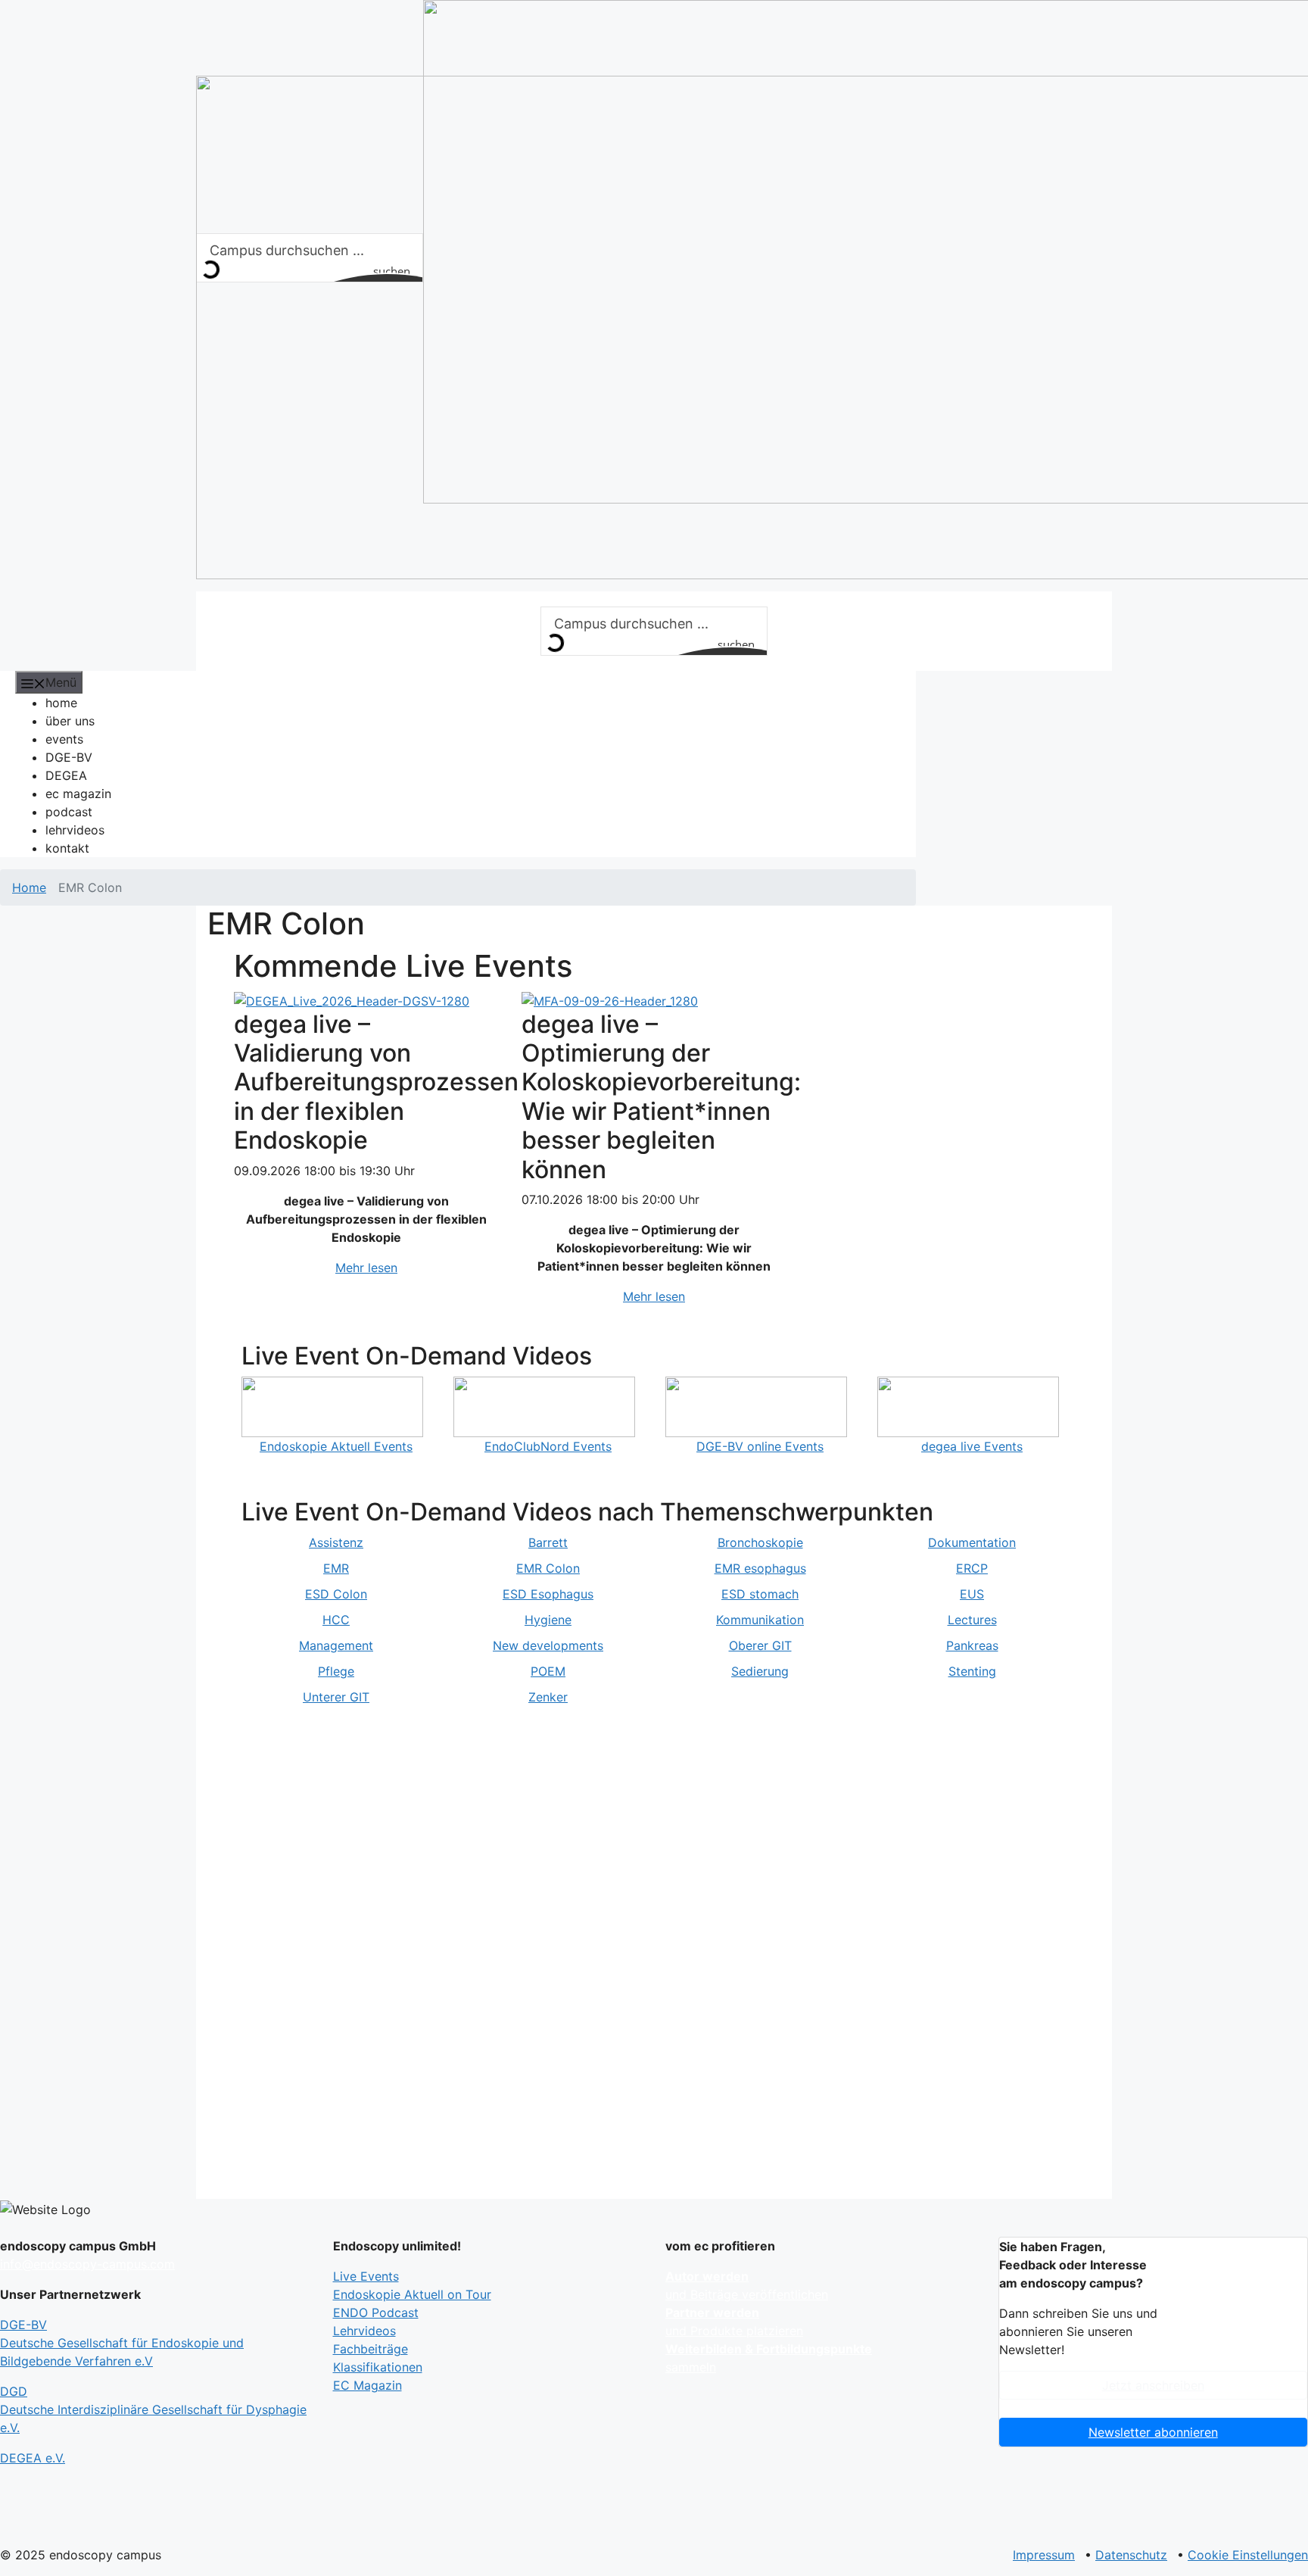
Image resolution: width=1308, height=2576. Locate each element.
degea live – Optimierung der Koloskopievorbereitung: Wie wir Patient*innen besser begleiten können (661, 1097)
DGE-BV (69, 757)
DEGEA (66, 775)
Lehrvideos (364, 2331)
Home (29, 887)
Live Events (366, 2276)
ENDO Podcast (376, 2312)
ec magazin (78, 794)
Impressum (1044, 2555)
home (61, 703)
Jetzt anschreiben (1153, 2385)
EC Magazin (367, 2385)
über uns (70, 721)
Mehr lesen (366, 1268)
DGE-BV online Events (760, 1446)
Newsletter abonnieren (1153, 2432)
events (64, 739)
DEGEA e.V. (33, 2458)
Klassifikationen (378, 2367)
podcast (69, 812)
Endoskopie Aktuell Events (336, 1446)
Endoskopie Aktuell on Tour (412, 2294)
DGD (153, 2409)
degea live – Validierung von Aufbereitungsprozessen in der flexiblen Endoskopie (376, 1082)
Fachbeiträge (371, 2349)
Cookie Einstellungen (1248, 2555)
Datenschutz (1131, 2555)
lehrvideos (75, 830)
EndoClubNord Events (548, 1446)
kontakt (67, 848)
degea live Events (972, 1446)
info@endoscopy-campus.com (87, 2264)
